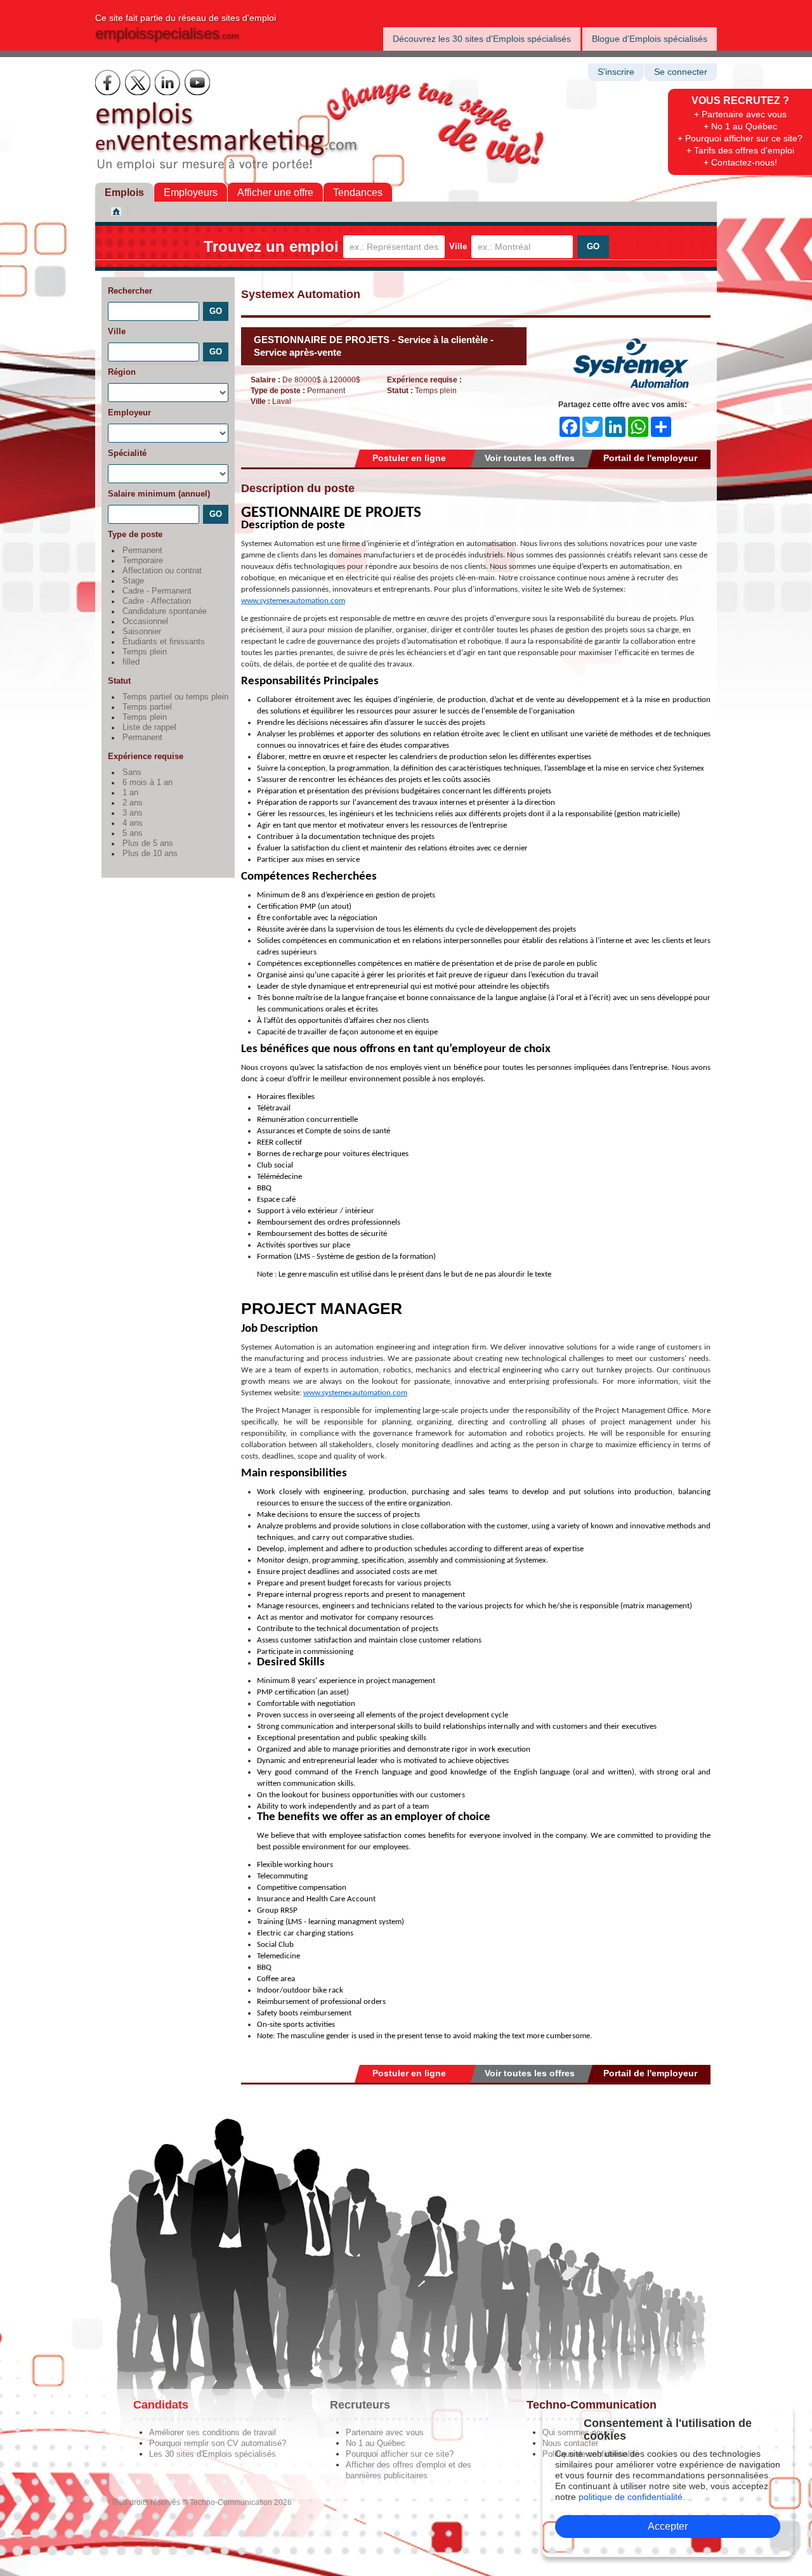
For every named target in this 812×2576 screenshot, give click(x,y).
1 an (130, 793)
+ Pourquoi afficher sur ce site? (740, 138)
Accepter (668, 2526)
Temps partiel (147, 707)
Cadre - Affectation (157, 601)
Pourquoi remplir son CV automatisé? (218, 2443)
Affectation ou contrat (162, 571)
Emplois (124, 192)
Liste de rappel (149, 727)
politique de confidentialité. (632, 2497)
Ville (458, 246)
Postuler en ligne (409, 458)
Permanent (142, 550)
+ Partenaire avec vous (740, 114)
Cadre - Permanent (157, 591)
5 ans (133, 833)
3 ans (133, 813)
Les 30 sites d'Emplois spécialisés (213, 2454)
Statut (119, 681)
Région (122, 372)
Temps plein (145, 652)
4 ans (133, 823)
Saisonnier (142, 632)
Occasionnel (145, 621)
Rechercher (130, 291)
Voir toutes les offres (530, 458)
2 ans (133, 803)
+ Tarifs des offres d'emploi (740, 150)
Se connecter (681, 72)
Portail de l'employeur (650, 458)
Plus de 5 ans (148, 843)
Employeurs (191, 192)
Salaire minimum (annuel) (159, 494)
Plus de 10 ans (150, 854)
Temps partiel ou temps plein (175, 697)
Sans (132, 772)
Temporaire (143, 561)
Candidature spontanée (165, 611)
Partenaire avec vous (385, 2432)
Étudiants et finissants (164, 642)
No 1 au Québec (376, 2443)
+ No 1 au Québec (740, 126)
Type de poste (135, 534)
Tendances (358, 192)
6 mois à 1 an (147, 783)
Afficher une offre (275, 192)
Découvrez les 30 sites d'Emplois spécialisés (482, 39)
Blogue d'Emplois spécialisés (650, 39)
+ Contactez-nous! (740, 162)
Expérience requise (146, 756)
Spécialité (127, 453)
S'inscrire (616, 72)
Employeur (129, 413)
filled (131, 662)
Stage (133, 581)
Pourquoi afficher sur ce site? (400, 2454)
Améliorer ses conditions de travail (213, 2432)
